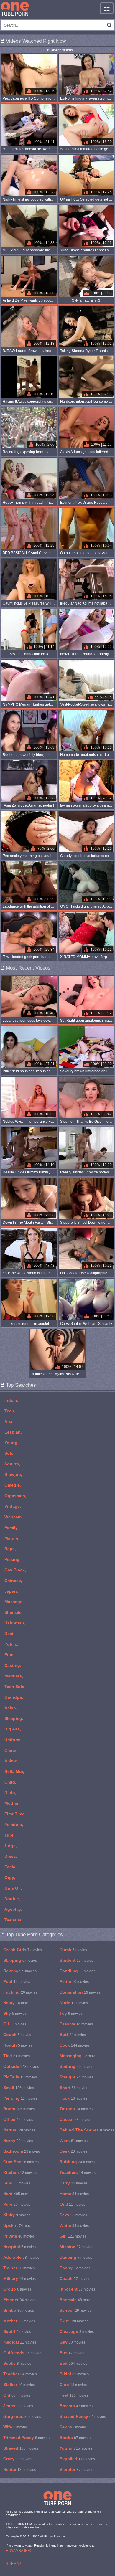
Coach (75, 2278)
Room (19, 2109)
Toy (71, 2013)
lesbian (13, 1432)
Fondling (77, 1971)
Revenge (20, 1971)
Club (73, 2385)
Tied (17, 2056)
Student (76, 1960)
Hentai (20, 2469)
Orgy (9, 1877)
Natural (19, 2130)
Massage (13, 1602)
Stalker (19, 2385)
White (74, 2225)
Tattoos (76, 2109)
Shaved (21, 2448)
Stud (17, 2183)
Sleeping (13, 1718)
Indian (11, 1400)
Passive (76, 2024)
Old (17, 2395)
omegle (12, 1485)
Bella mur (14, 1771)
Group (17, 2289)
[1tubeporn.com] (15, 9)
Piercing (20, 2098)
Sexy (73, 2215)
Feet (74, 2395)
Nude (74, 2003)
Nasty (18, 2003)
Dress (10, 1856)
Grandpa (13, 1697)
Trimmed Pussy (26, 2438)
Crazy (18, 2459)
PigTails (20, 2077)
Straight (76, 2077)
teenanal (14, 1920)
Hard (18, 2194)
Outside (21, 2066)
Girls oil (13, 1888)
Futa (9, 1655)
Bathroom (22, 2151)
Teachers (78, 2172)
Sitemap (14, 2564)
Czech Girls (23, 1950)
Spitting (76, 2066)
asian (10, 1708)
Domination (80, 1992)
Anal (9, 1421)
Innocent (77, 2289)
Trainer (19, 2268)
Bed (73, 2363)
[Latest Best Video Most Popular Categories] (107, 8)
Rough (18, 2045)
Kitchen (20, 2172)
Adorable (21, 2257)
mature (11, 1538)
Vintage (12, 1506)
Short (74, 2088)
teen (9, 1411)
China (10, 1750)
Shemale (77, 2300)
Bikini (74, 2374)
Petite (74, 1981)
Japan (11, 1591)
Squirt (17, 2331)
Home (74, 2194)
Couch (18, 2035)
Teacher (20, 2374)
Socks (17, 2363)
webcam (13, 1517)
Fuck (73, 2098)
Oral (72, 2204)
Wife (15, 2427)
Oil (15, 2024)
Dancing (76, 2257)
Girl (73, 2236)
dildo (10, 1793)
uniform (12, 1740)
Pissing (12, 1559)
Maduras (13, 1676)
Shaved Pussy (83, 2416)
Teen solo (14, 1687)
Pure (17, 2204)
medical (20, 2342)
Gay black (15, 1570)
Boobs (75, 2438)
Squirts (12, 1464)
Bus (72, 2353)
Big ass (12, 1729)
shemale (13, 1612)
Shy (15, 2013)
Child (10, 1782)
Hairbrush (14, 1623)
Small (19, 2088)
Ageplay (13, 1909)
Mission (76, 2247)
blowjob (13, 1474)
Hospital (19, 2247)
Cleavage (77, 2331)
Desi (9, 1634)
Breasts (76, 2406)
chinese (13, 1581)
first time (14, 1814)
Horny (18, 2141)
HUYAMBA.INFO (19, 2551)
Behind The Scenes (87, 2130)
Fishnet (20, 2300)
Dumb (73, 1950)
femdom (13, 1824)
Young (11, 1443)
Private (19, 2236)
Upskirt (19, 2225)
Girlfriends (23, 2353)
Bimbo (19, 2310)
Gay (72, 2342)
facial (10, 1867)
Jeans (18, 2406)
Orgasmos (15, 1496)
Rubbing (77, 2162)
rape (10, 1549)
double (12, 1899)
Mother (11, 1803)
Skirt (74, 2321)
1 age (10, 1846)
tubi (9, 1835)
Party (74, 2183)
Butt (73, 2035)
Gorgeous (22, 2416)
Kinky (17, 2215)
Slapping (20, 1960)
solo (9, 1453)
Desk (73, 2151)
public (11, 1644)
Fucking (20, 1992)
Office (18, 2119)
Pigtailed (77, 2459)
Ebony (75, 2268)
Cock (75, 2045)
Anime (11, 1761)
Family (11, 1528)
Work (74, 2141)
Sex (73, 2427)
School (75, 2310)
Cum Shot (21, 2162)
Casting (12, 1665)
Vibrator (76, 2469)
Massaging (79, 2056)
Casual (75, 2119)
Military (19, 2278)
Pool (17, 1981)
